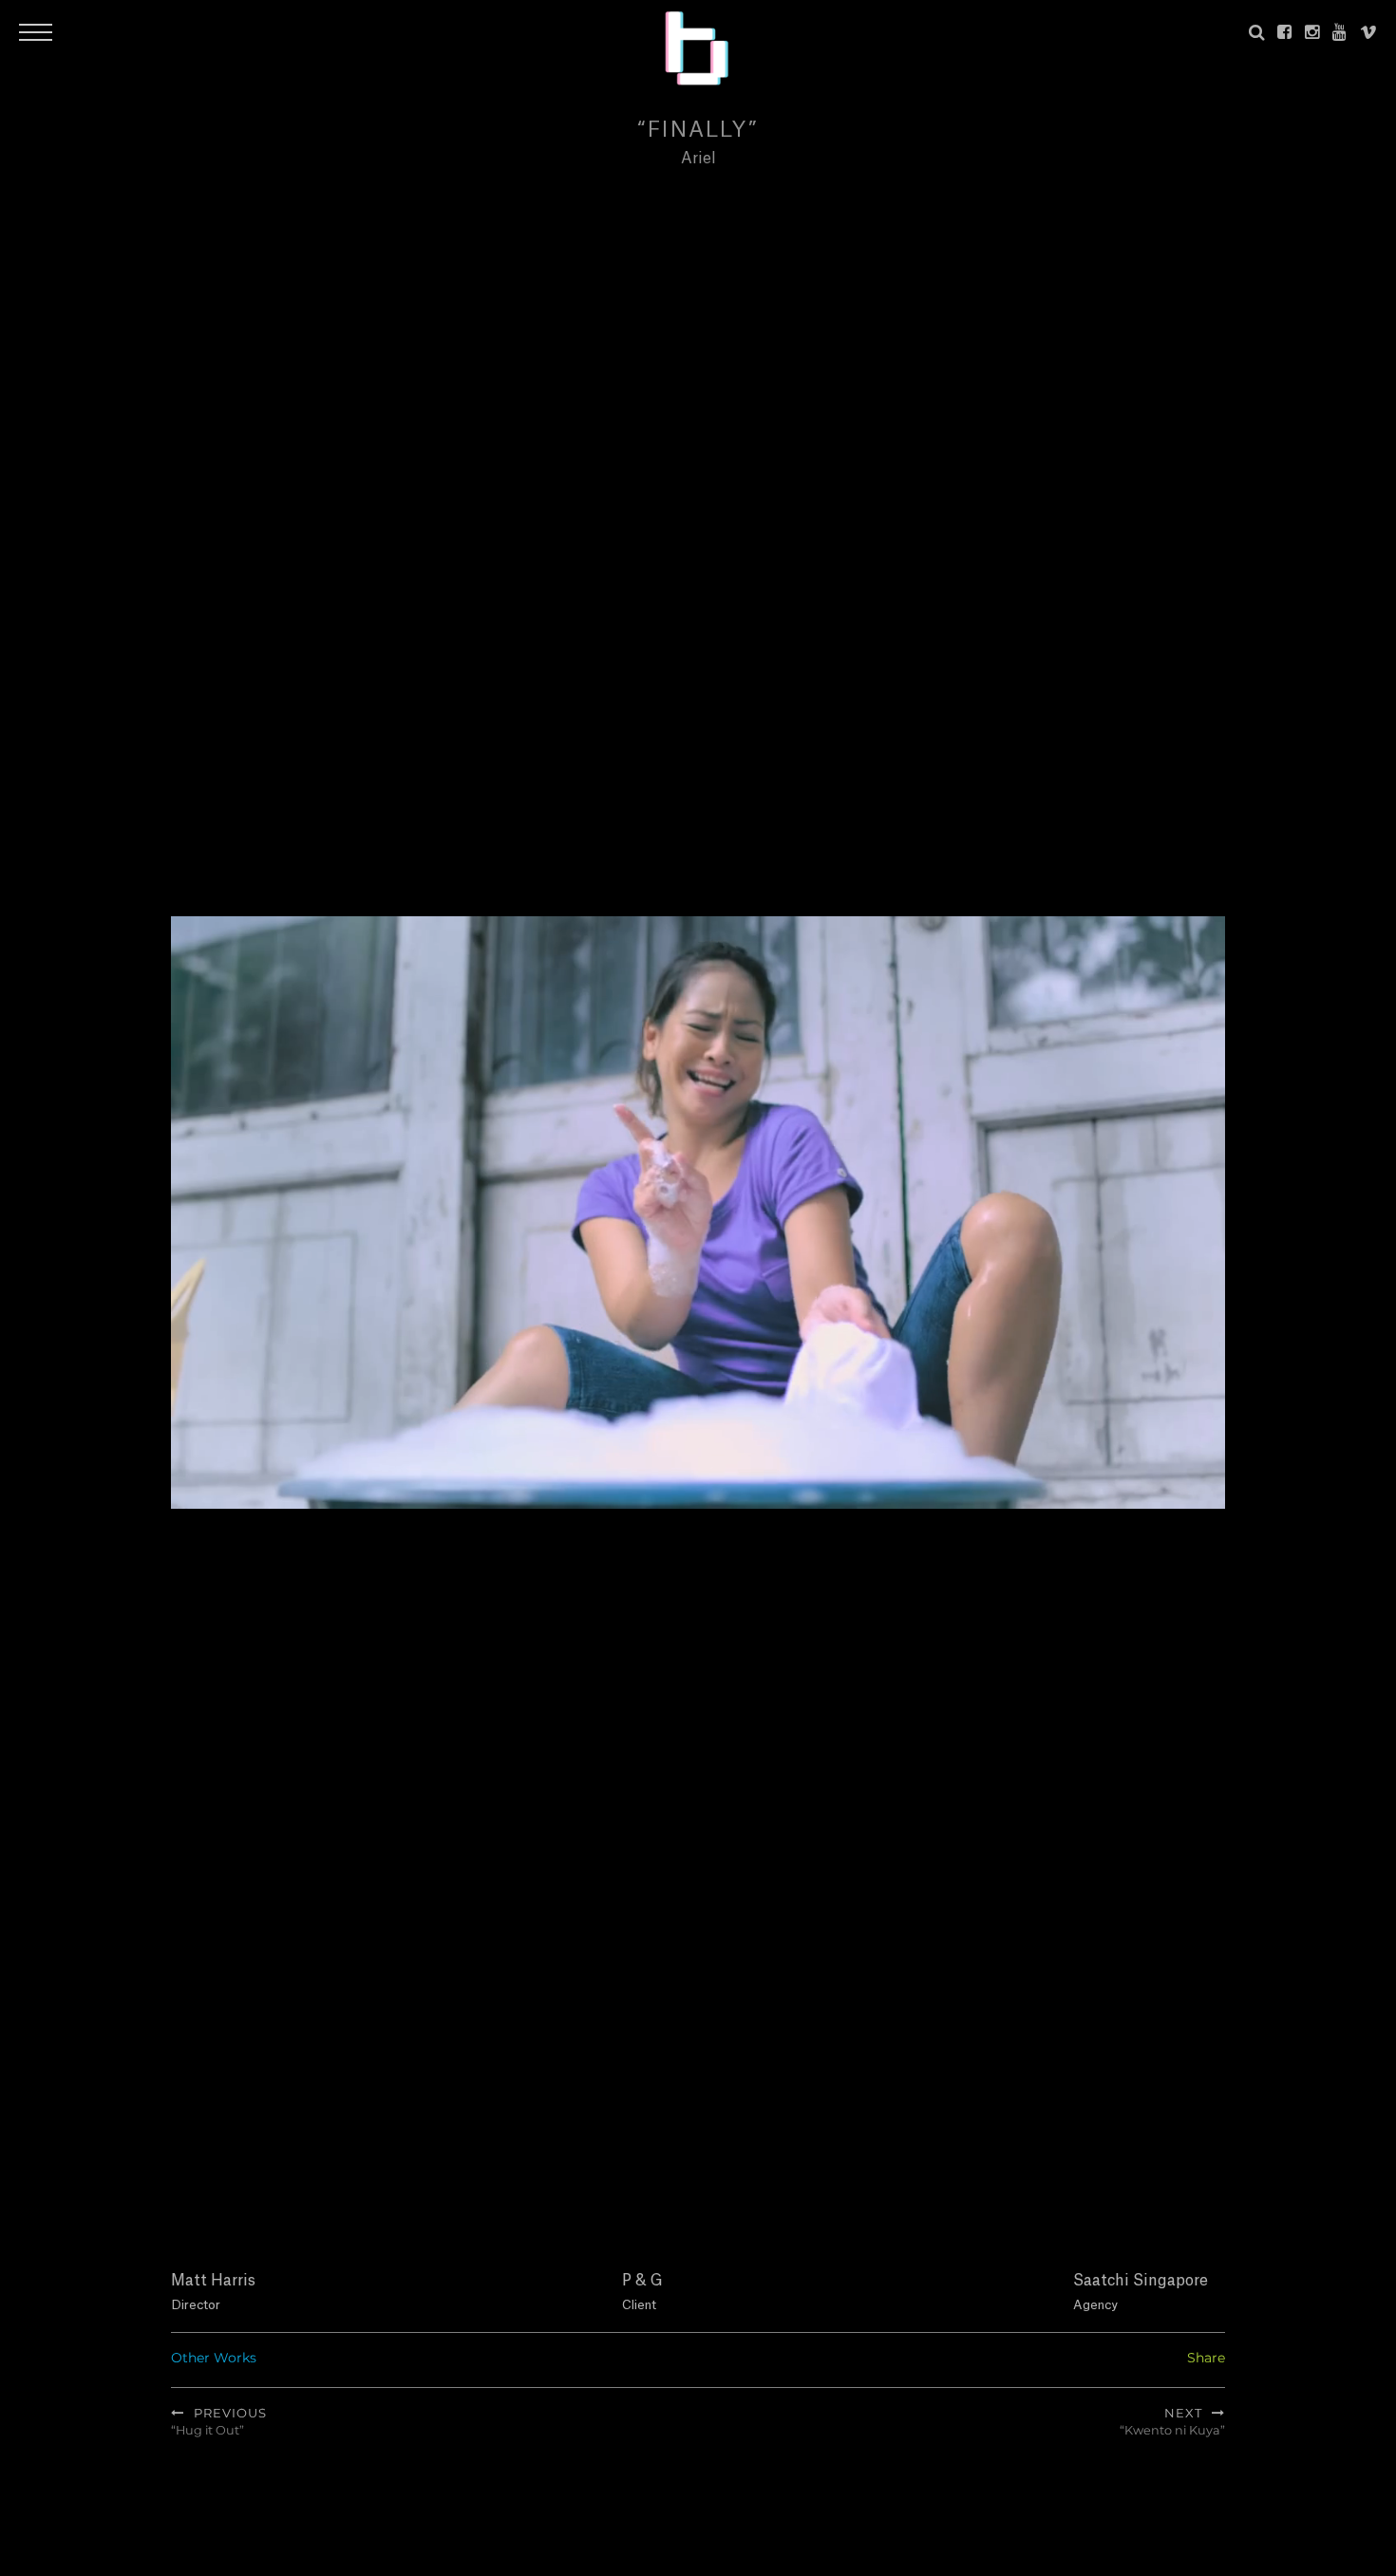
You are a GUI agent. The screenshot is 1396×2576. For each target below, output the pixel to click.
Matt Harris (213, 2281)
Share (1206, 2358)
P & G (642, 2281)
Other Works (214, 2358)
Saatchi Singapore (1141, 2281)
